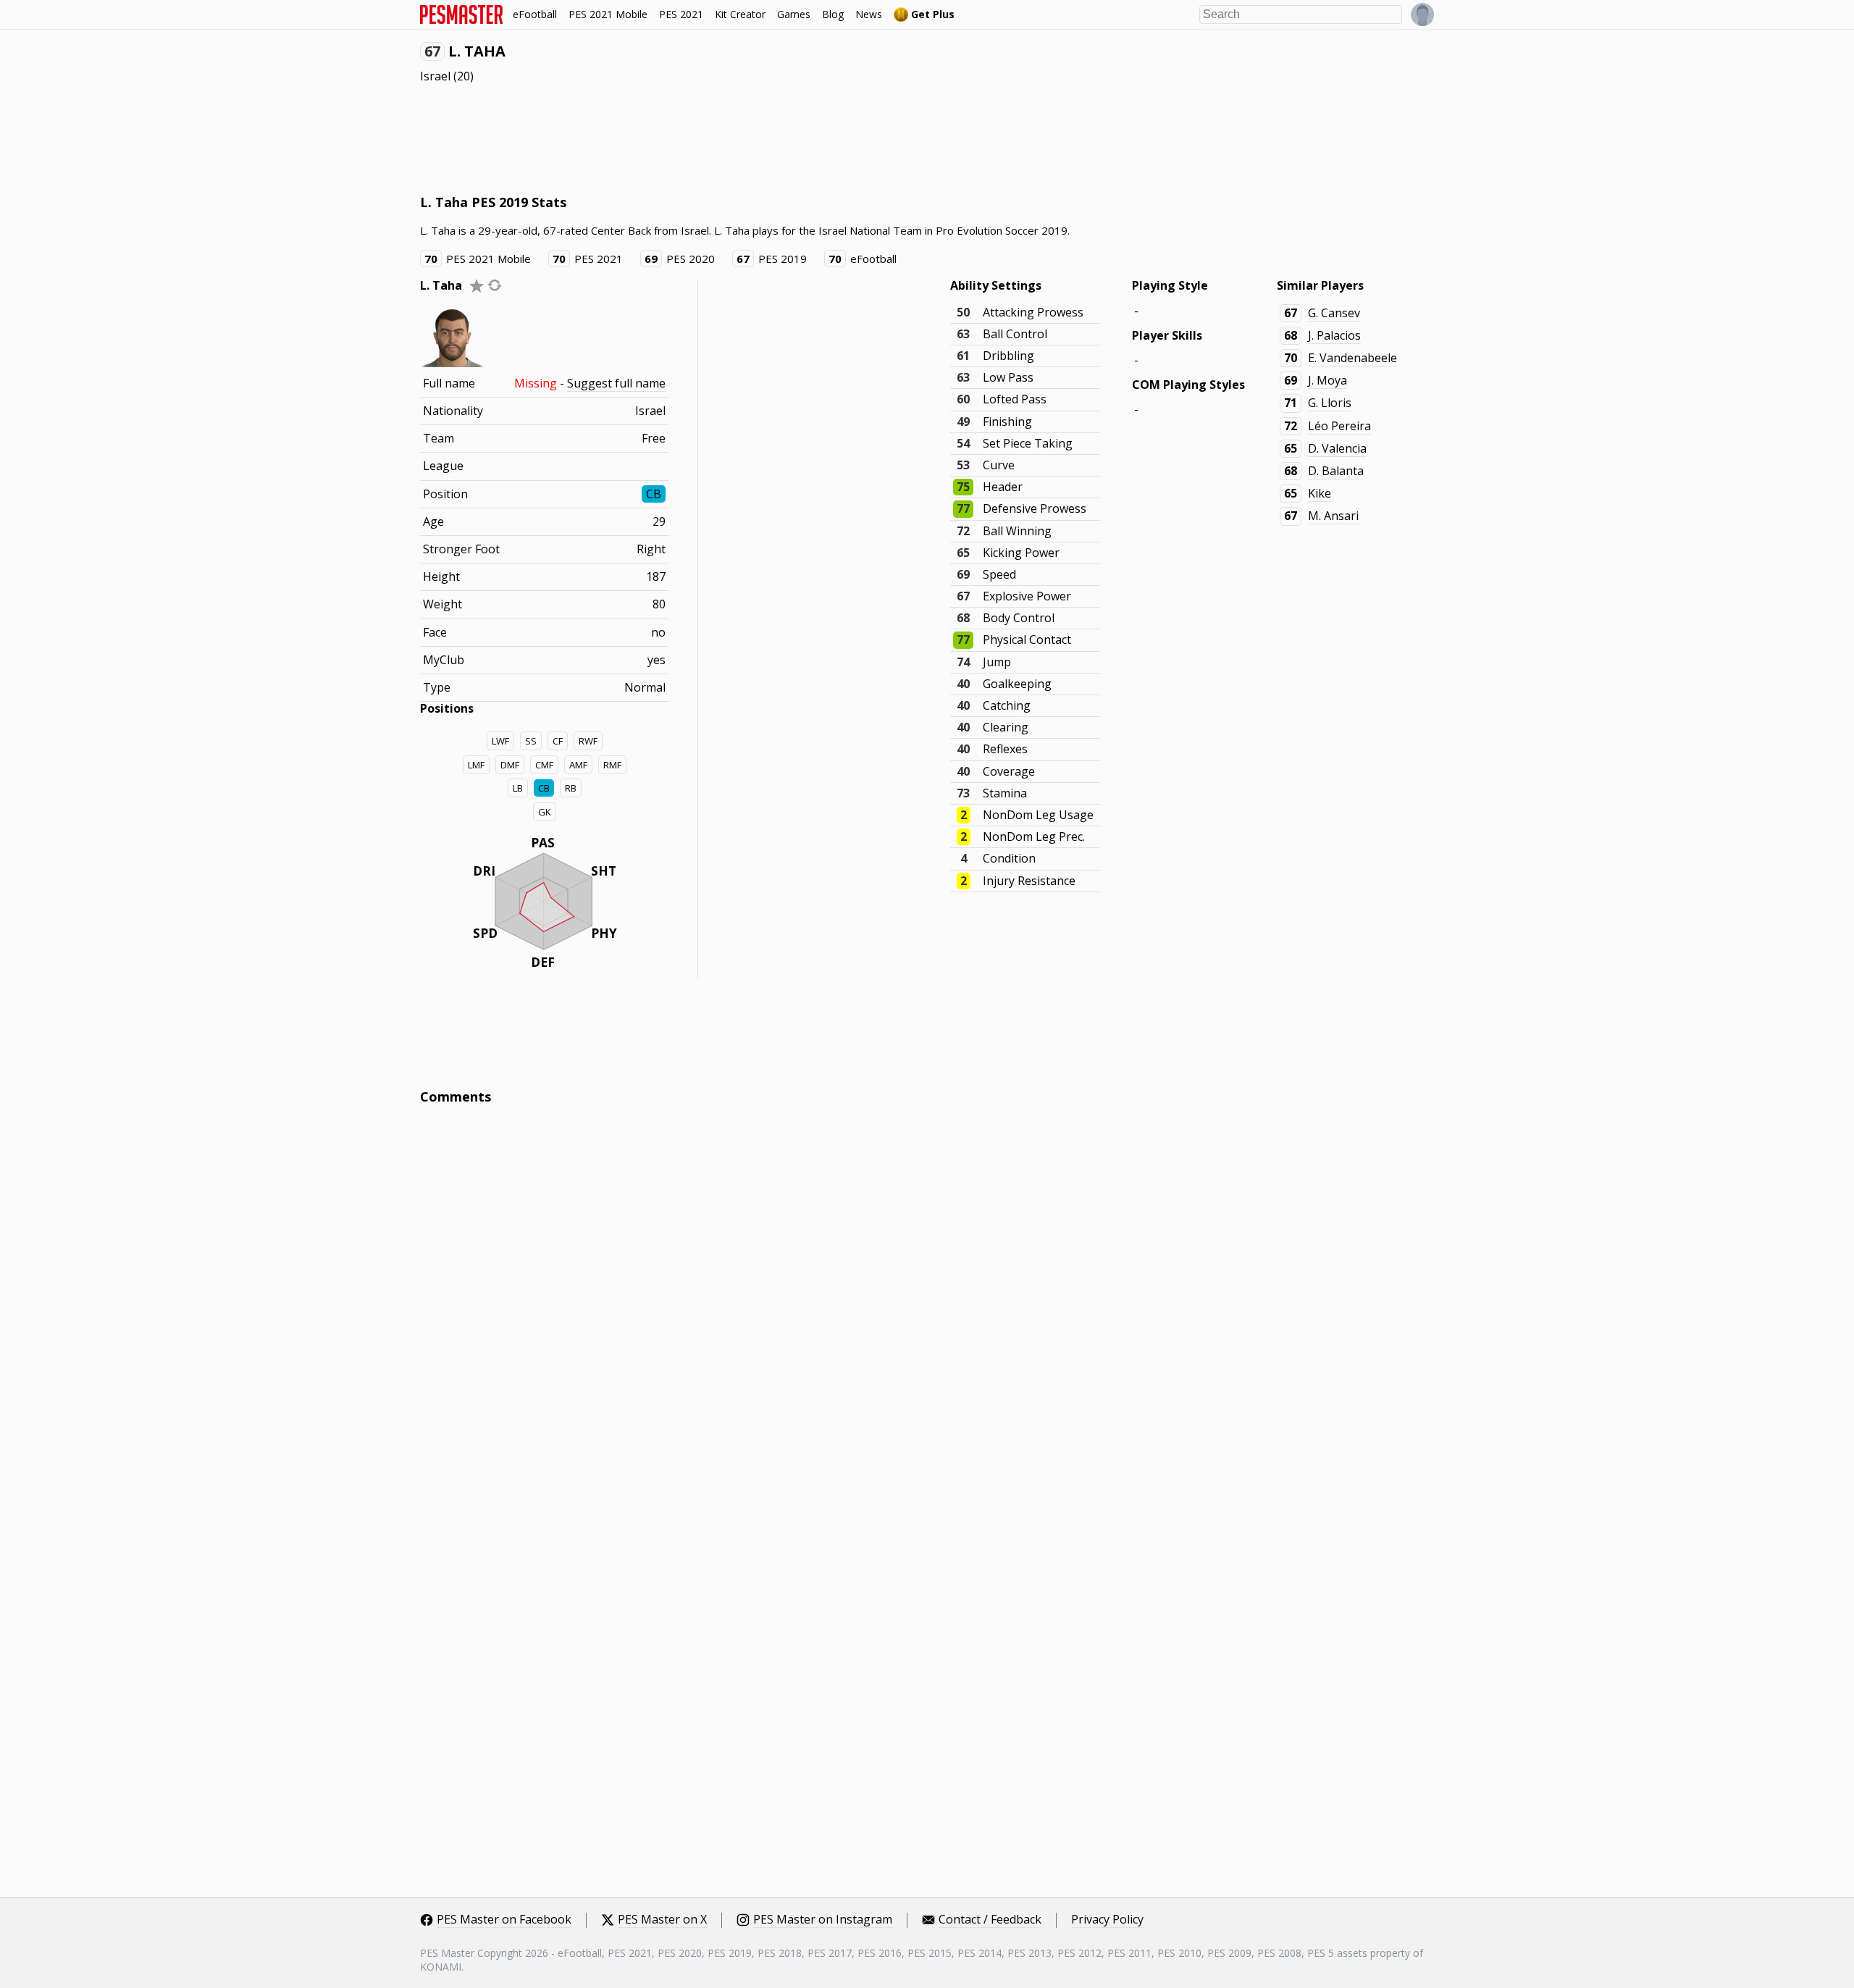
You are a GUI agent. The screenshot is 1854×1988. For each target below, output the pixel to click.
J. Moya (1327, 380)
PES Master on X (662, 1920)
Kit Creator (740, 14)
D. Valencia (1337, 448)
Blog (833, 14)
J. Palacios (1334, 335)
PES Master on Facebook (504, 1920)
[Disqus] (927, 1312)
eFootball (535, 14)
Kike (1320, 493)
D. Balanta (1336, 471)
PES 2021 (681, 14)
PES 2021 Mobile (608, 14)
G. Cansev (1334, 313)
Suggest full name (616, 383)
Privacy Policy (1107, 1920)
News (869, 14)
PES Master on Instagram (823, 1920)
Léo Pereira (1339, 426)
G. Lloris (1330, 403)
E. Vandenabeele (1352, 358)
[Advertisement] (684, 138)
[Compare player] (495, 285)
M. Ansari (1333, 516)
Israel (435, 76)
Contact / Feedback (990, 1920)
